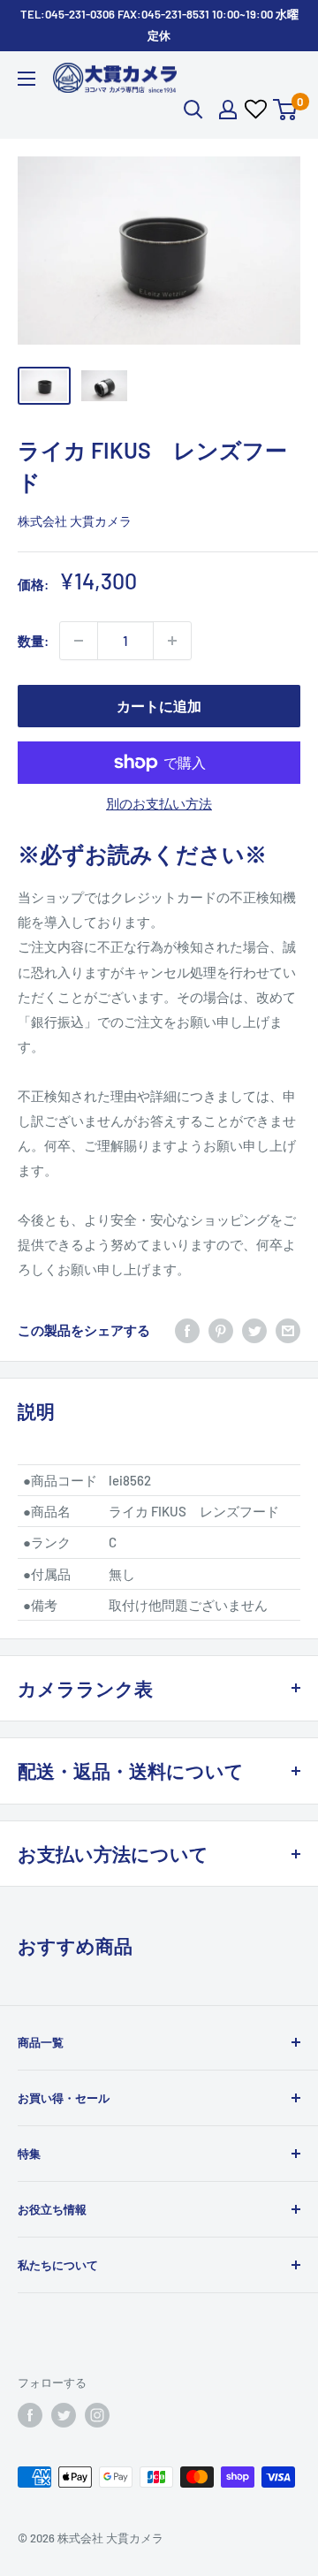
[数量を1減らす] (79, 641)
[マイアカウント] (228, 110)
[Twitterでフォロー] (64, 2415)
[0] (286, 110)
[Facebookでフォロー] (30, 2415)
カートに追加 (159, 706)
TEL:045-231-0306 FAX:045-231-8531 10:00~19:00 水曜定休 (159, 25)
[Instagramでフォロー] (97, 2415)
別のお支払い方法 (159, 803)
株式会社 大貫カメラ (75, 521)
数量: (33, 641)
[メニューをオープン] (26, 79)
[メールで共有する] (288, 1330)
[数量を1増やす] (172, 641)
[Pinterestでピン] (221, 1330)
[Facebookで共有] (187, 1330)
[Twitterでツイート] (254, 1330)
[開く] (193, 110)
